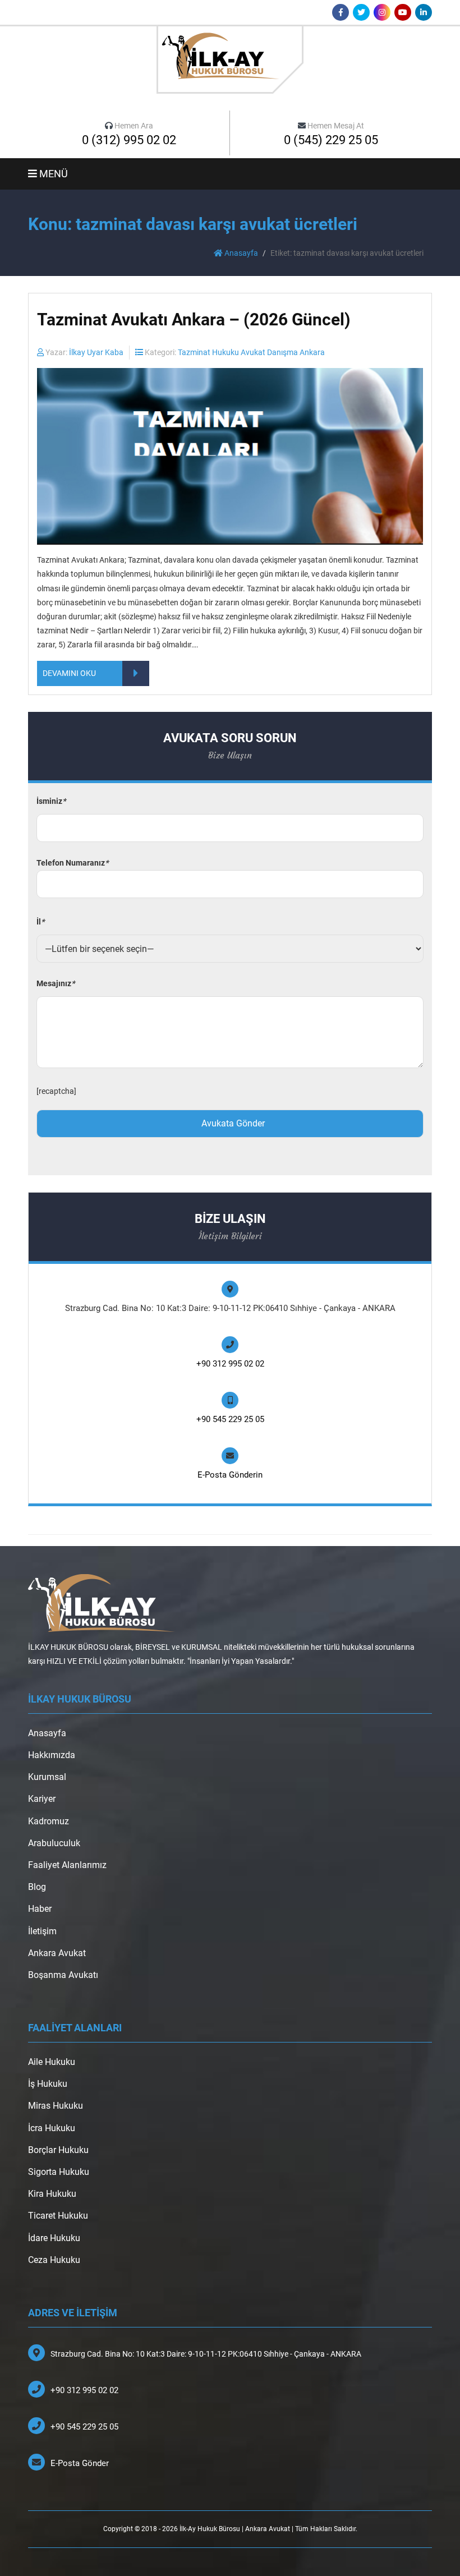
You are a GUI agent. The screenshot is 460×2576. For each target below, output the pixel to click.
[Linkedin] (424, 12)
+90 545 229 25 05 (230, 1419)
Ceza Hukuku (54, 2260)
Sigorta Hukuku (59, 2172)
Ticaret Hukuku (58, 2216)
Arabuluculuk (54, 1843)
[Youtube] (403, 12)
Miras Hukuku (56, 2106)
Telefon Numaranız (72, 863)
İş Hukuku (48, 2084)
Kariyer (42, 1799)
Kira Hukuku (52, 2194)
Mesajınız (56, 983)
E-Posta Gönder (80, 2463)
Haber (40, 1909)
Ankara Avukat (57, 1953)
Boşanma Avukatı (63, 1975)
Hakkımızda (52, 1755)
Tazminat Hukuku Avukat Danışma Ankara (251, 352)
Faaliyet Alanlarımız (67, 1865)
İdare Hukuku (54, 2238)
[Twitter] (361, 12)
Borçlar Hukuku (58, 2150)
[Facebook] (341, 12)
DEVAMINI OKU (69, 673)
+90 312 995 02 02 (230, 1364)
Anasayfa (240, 253)
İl (40, 922)
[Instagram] (382, 12)
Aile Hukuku (52, 2062)
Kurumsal (47, 1777)
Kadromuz (49, 1821)
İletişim (42, 1931)
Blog (37, 1887)
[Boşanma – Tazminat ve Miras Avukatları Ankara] (230, 59)
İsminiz (51, 801)
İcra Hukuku (52, 2128)
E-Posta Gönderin (230, 1475)
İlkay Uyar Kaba (96, 352)
